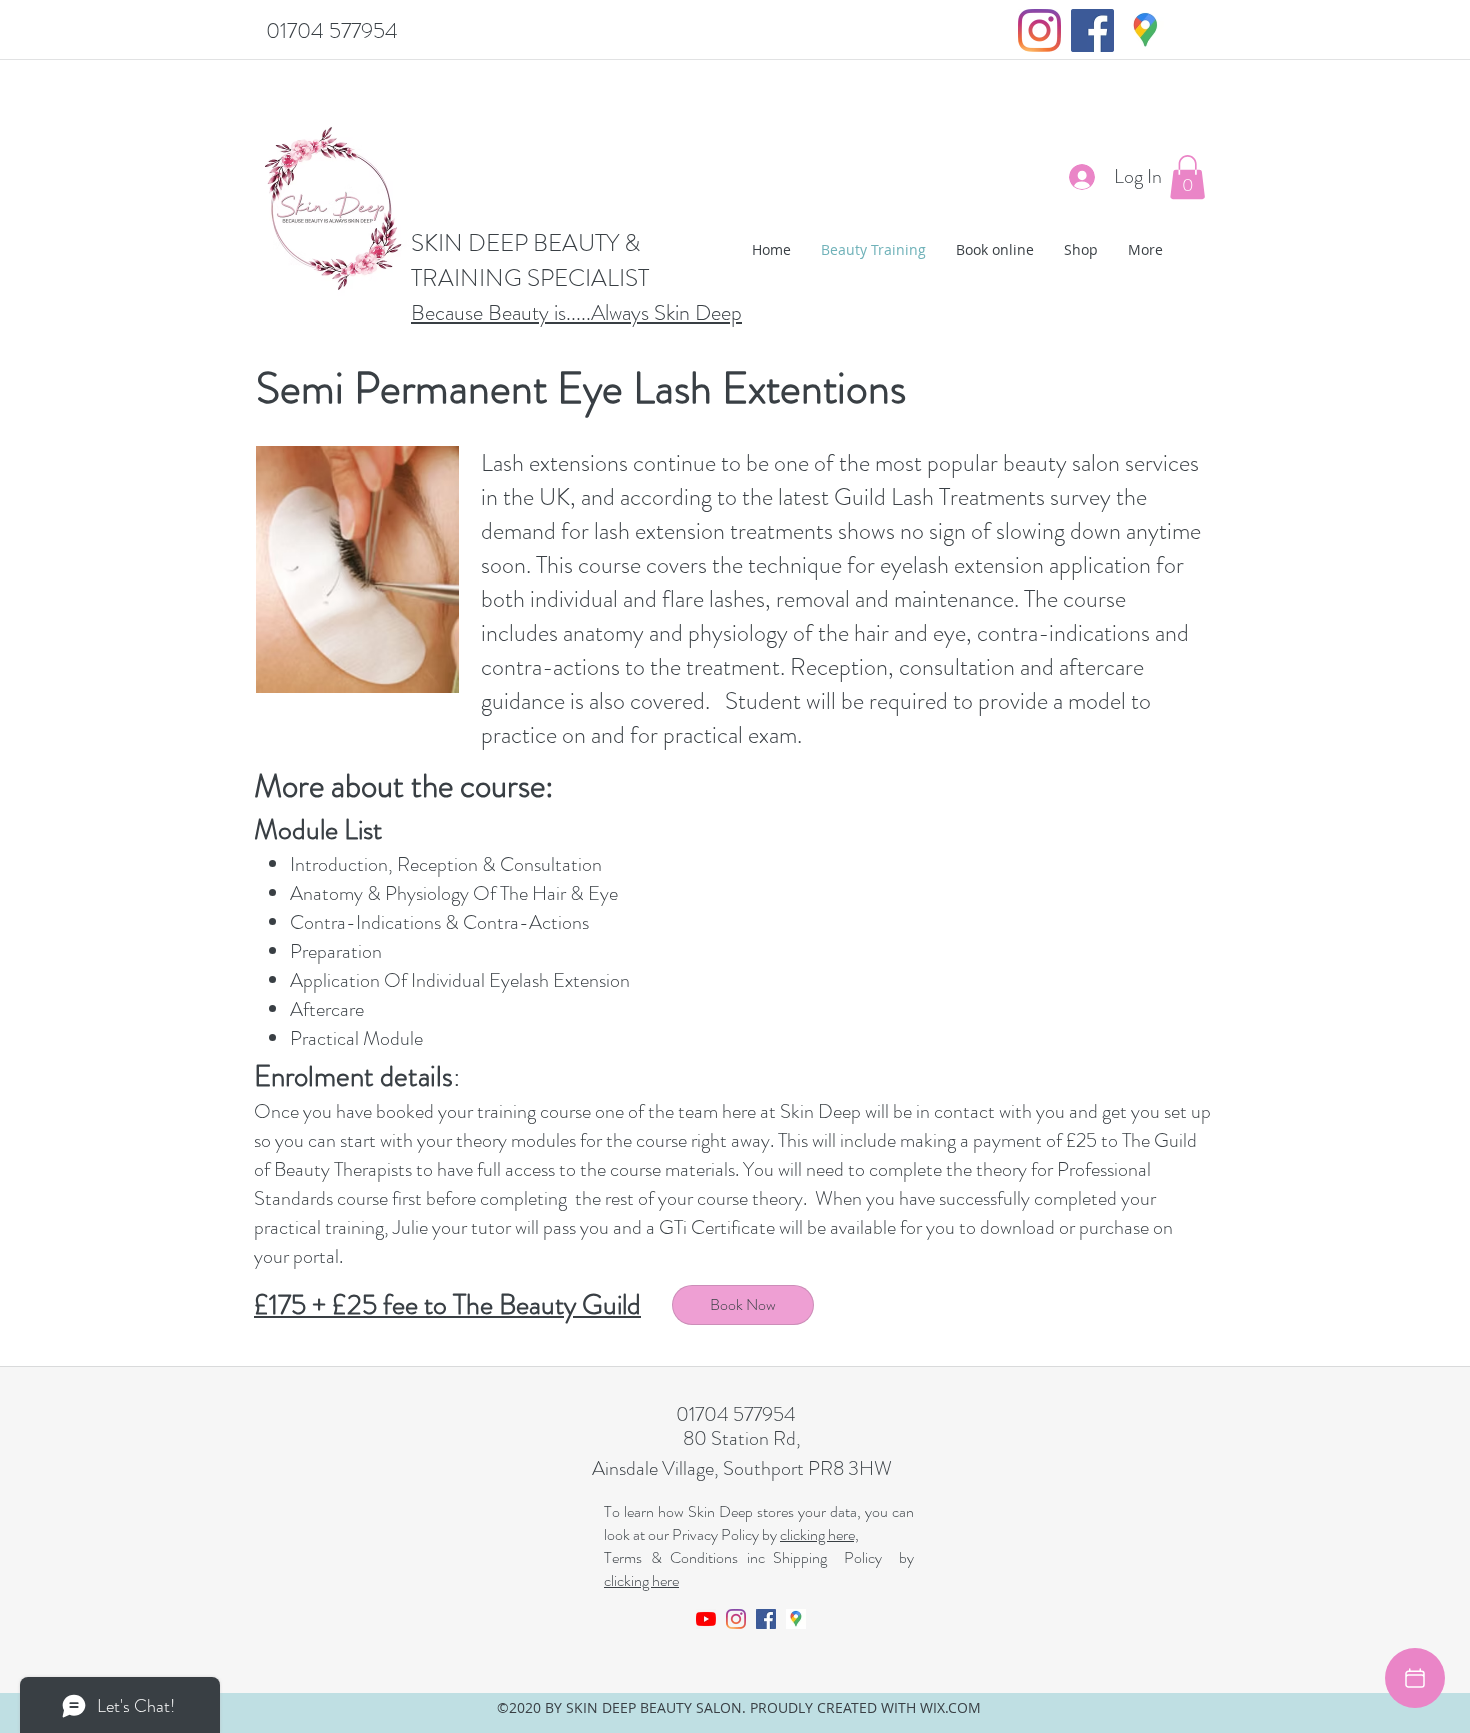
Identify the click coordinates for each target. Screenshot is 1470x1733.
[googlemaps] (1145, 30)
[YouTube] (706, 1619)
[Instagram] (1039, 30)
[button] (1187, 177)
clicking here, (819, 1534)
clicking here (641, 1580)
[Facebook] (1092, 30)
